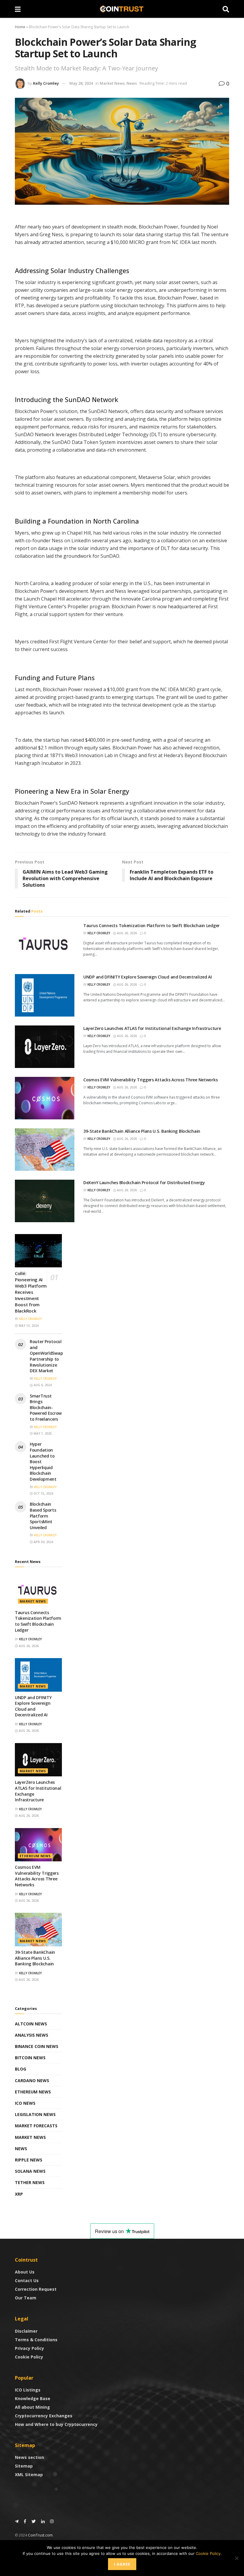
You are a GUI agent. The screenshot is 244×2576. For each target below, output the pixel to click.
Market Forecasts (36, 2126)
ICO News (25, 2103)
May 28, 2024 (81, 83)
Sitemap (24, 2466)
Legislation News (35, 2114)
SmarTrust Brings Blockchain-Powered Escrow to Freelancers (46, 1407)
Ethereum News (35, 1856)
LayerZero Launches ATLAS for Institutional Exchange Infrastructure (152, 1028)
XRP (19, 2194)
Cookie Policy (29, 2357)
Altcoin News (31, 2024)
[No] (237, 2558)
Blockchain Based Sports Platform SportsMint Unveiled (43, 1516)
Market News (112, 83)
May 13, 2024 (28, 1326)
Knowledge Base (33, 2398)
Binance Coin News (37, 2046)
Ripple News (29, 2160)
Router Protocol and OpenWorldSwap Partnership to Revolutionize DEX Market (46, 1356)
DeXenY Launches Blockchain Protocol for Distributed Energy (144, 1183)
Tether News (30, 2182)
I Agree (122, 2564)
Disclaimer (26, 2331)
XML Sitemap (29, 2475)
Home (20, 27)
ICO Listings (28, 2390)
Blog (21, 2069)
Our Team (26, 2298)
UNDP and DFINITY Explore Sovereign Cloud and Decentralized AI (148, 977)
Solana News (30, 2171)
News (132, 83)
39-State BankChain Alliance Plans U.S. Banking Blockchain (142, 1131)
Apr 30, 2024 (43, 1542)
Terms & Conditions (36, 2340)
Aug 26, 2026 (126, 933)
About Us (25, 2272)
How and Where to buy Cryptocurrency (56, 2424)
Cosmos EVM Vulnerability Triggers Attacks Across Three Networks (150, 1080)
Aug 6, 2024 (42, 1385)
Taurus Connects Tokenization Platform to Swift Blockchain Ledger (151, 925)
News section (29, 2457)
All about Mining (32, 2407)
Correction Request (36, 2289)
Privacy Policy (29, 2348)
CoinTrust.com (40, 2535)
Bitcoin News (30, 2058)
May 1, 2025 (42, 1433)
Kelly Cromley (46, 83)
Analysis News (32, 2035)
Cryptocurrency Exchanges (44, 2416)
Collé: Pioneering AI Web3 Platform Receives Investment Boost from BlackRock (31, 1292)
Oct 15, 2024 (43, 1493)
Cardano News (32, 2081)
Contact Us (27, 2280)
